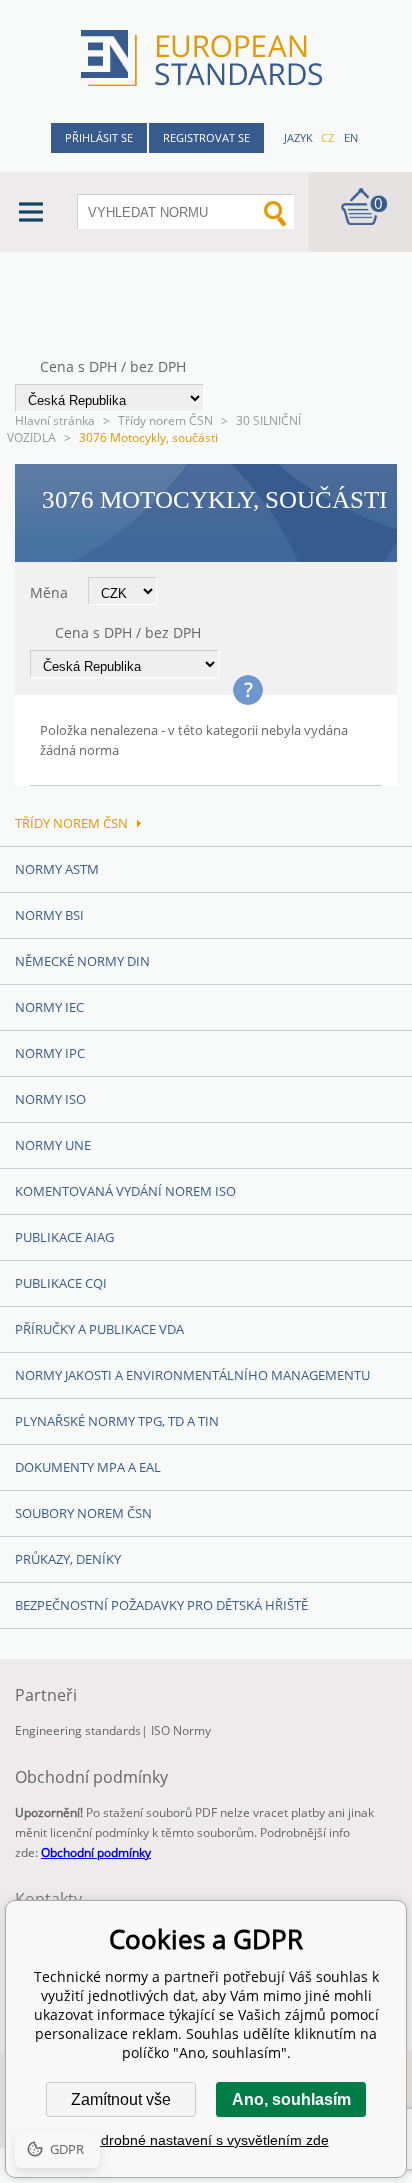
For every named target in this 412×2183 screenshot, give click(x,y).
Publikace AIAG (64, 1237)
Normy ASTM (57, 869)
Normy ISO (50, 1099)
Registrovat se (206, 137)
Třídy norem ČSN (165, 420)
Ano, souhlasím (291, 2099)
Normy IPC (50, 1053)
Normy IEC (49, 1007)
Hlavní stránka (55, 420)
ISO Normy (181, 1730)
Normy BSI (49, 915)
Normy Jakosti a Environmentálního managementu (192, 1375)
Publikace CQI (61, 1283)
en (351, 137)
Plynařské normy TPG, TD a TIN (117, 1421)
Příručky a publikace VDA (99, 1329)
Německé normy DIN (82, 961)
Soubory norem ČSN (83, 1513)
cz (327, 137)
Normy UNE (53, 1145)
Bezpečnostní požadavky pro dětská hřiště (161, 1605)
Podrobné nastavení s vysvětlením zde (206, 2140)
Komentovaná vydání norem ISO (125, 1191)
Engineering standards (78, 1730)
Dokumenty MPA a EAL (88, 1467)
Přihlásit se (99, 137)
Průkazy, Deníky (68, 1559)
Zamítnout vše (121, 2099)
